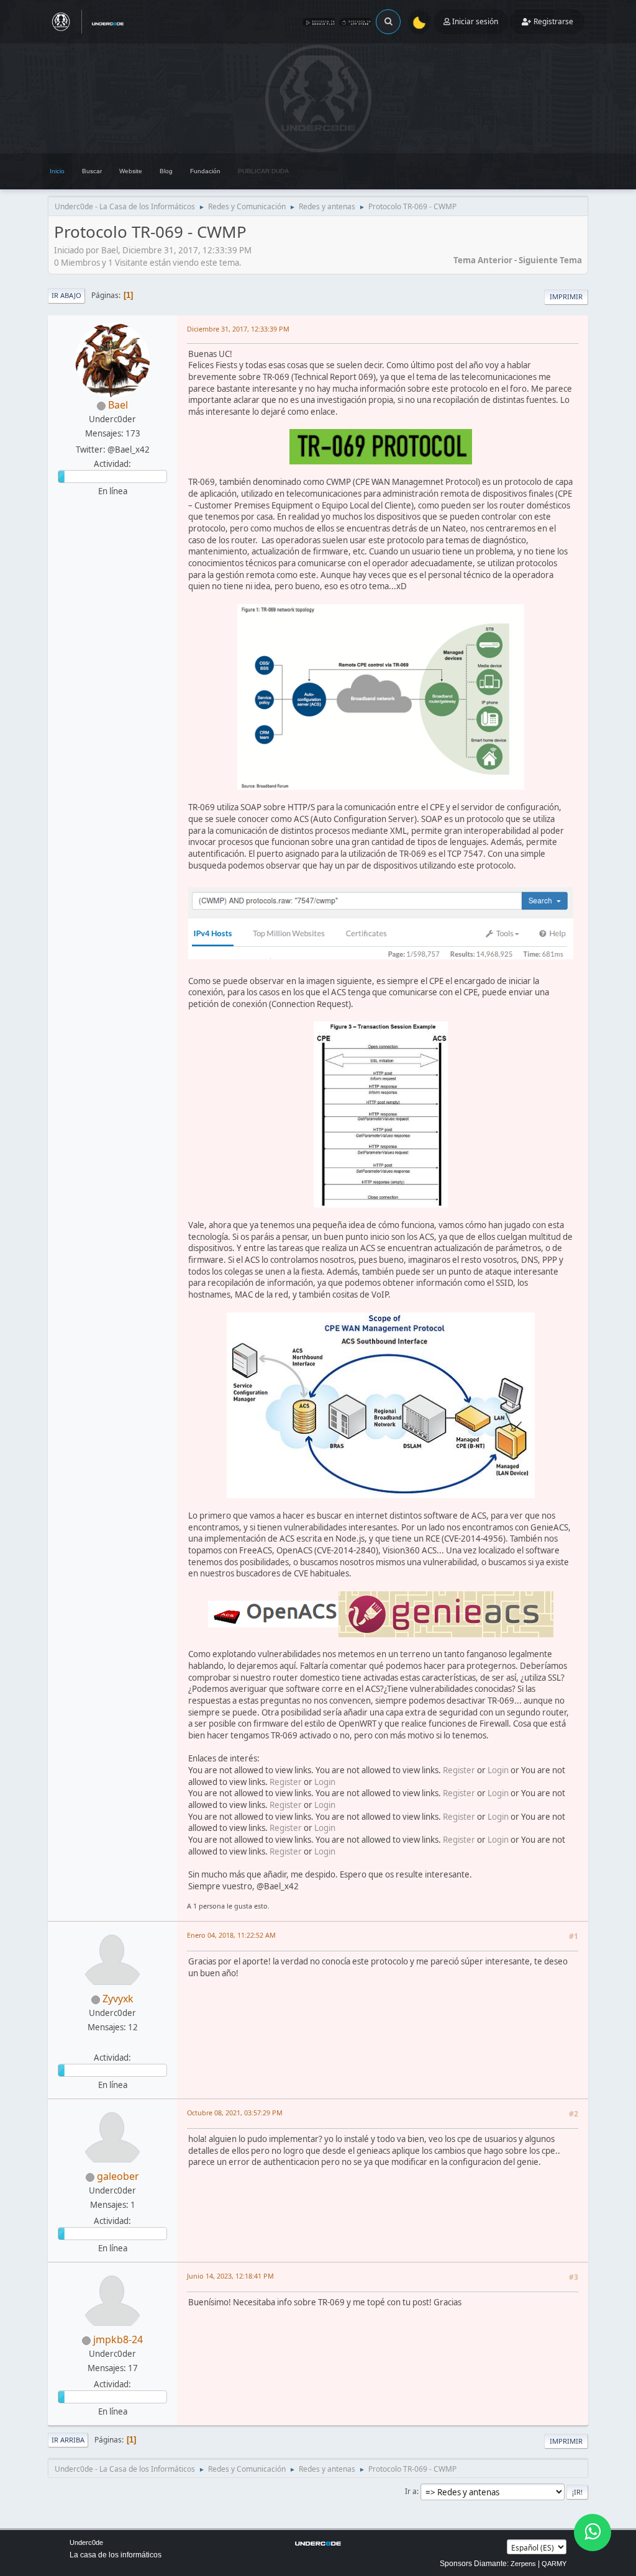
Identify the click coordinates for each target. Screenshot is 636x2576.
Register (459, 1770)
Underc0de (86, 2542)
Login (498, 1770)
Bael (118, 405)
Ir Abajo (66, 295)
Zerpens (523, 2564)
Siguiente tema (550, 260)
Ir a (411, 2491)
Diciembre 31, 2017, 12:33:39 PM (238, 329)
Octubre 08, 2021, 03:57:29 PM (235, 2113)
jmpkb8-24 (118, 2339)
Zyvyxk (118, 1999)
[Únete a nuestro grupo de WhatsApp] (593, 2533)
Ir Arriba (68, 2440)
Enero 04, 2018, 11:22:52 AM (231, 1935)
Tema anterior (483, 260)
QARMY (554, 2564)
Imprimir (566, 296)
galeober (118, 2176)
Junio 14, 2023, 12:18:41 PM (230, 2276)
